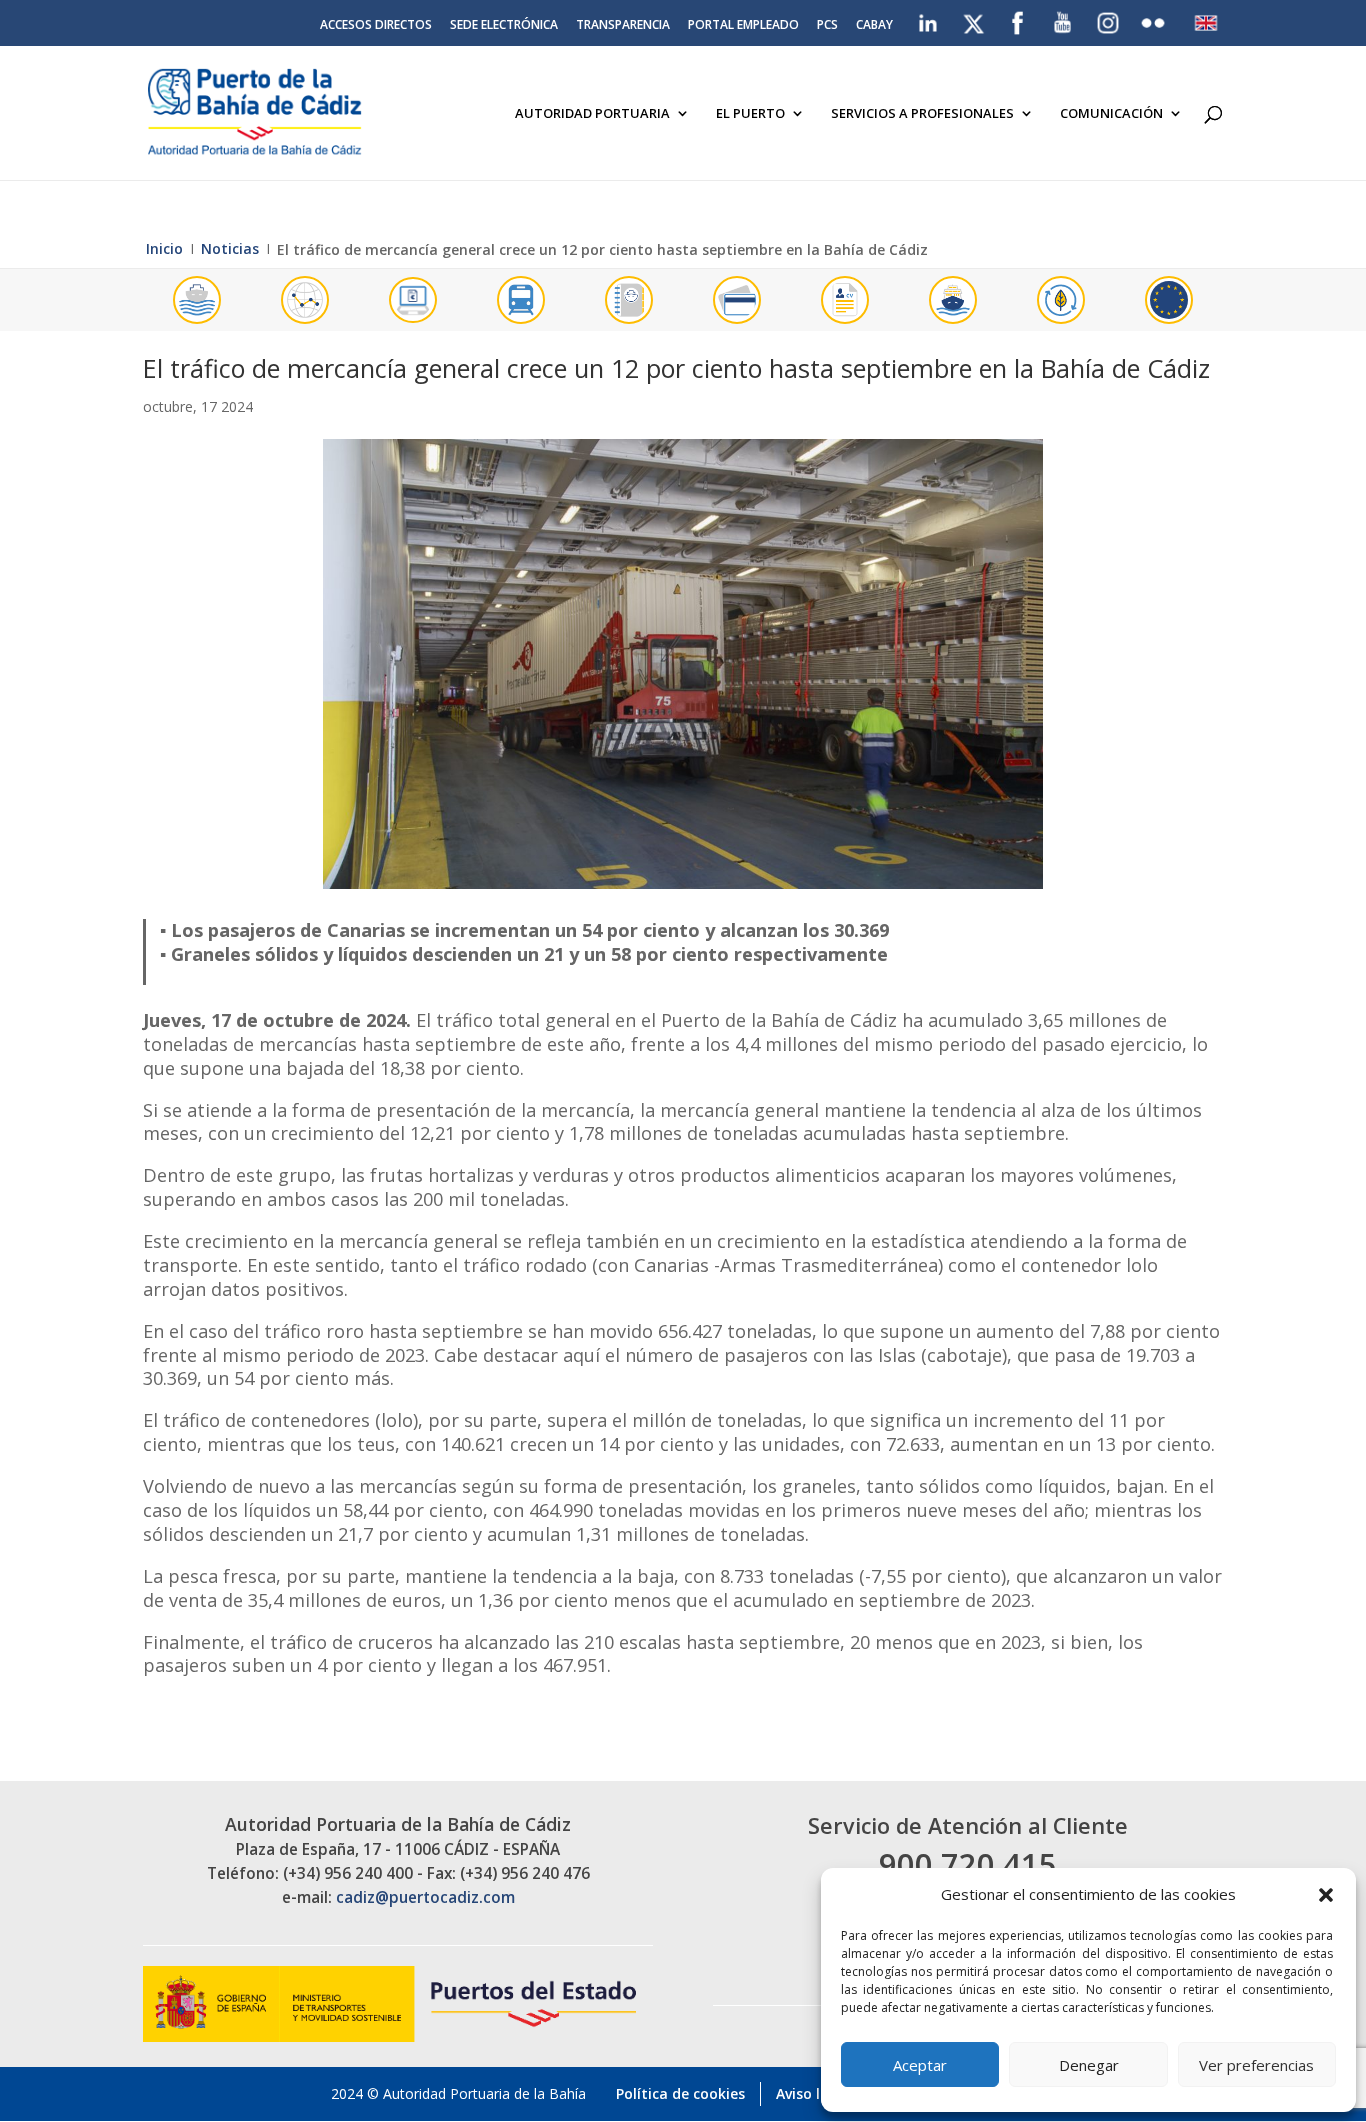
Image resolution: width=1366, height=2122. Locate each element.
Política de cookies (680, 2093)
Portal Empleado (743, 26)
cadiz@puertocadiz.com (425, 1897)
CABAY (874, 26)
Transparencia (623, 26)
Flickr (1155, 19)
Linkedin (929, 19)
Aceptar (920, 2065)
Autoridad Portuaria (592, 114)
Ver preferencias (1256, 2065)
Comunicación (1111, 114)
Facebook (1018, 19)
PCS (827, 26)
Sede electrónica (504, 26)
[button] (1326, 1895)
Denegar (1089, 2065)
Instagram (1109, 23)
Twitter (975, 19)
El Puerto (750, 114)
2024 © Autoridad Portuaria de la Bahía (458, 2093)
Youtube (1063, 19)
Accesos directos (376, 26)
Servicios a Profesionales (922, 114)
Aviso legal (813, 2093)
